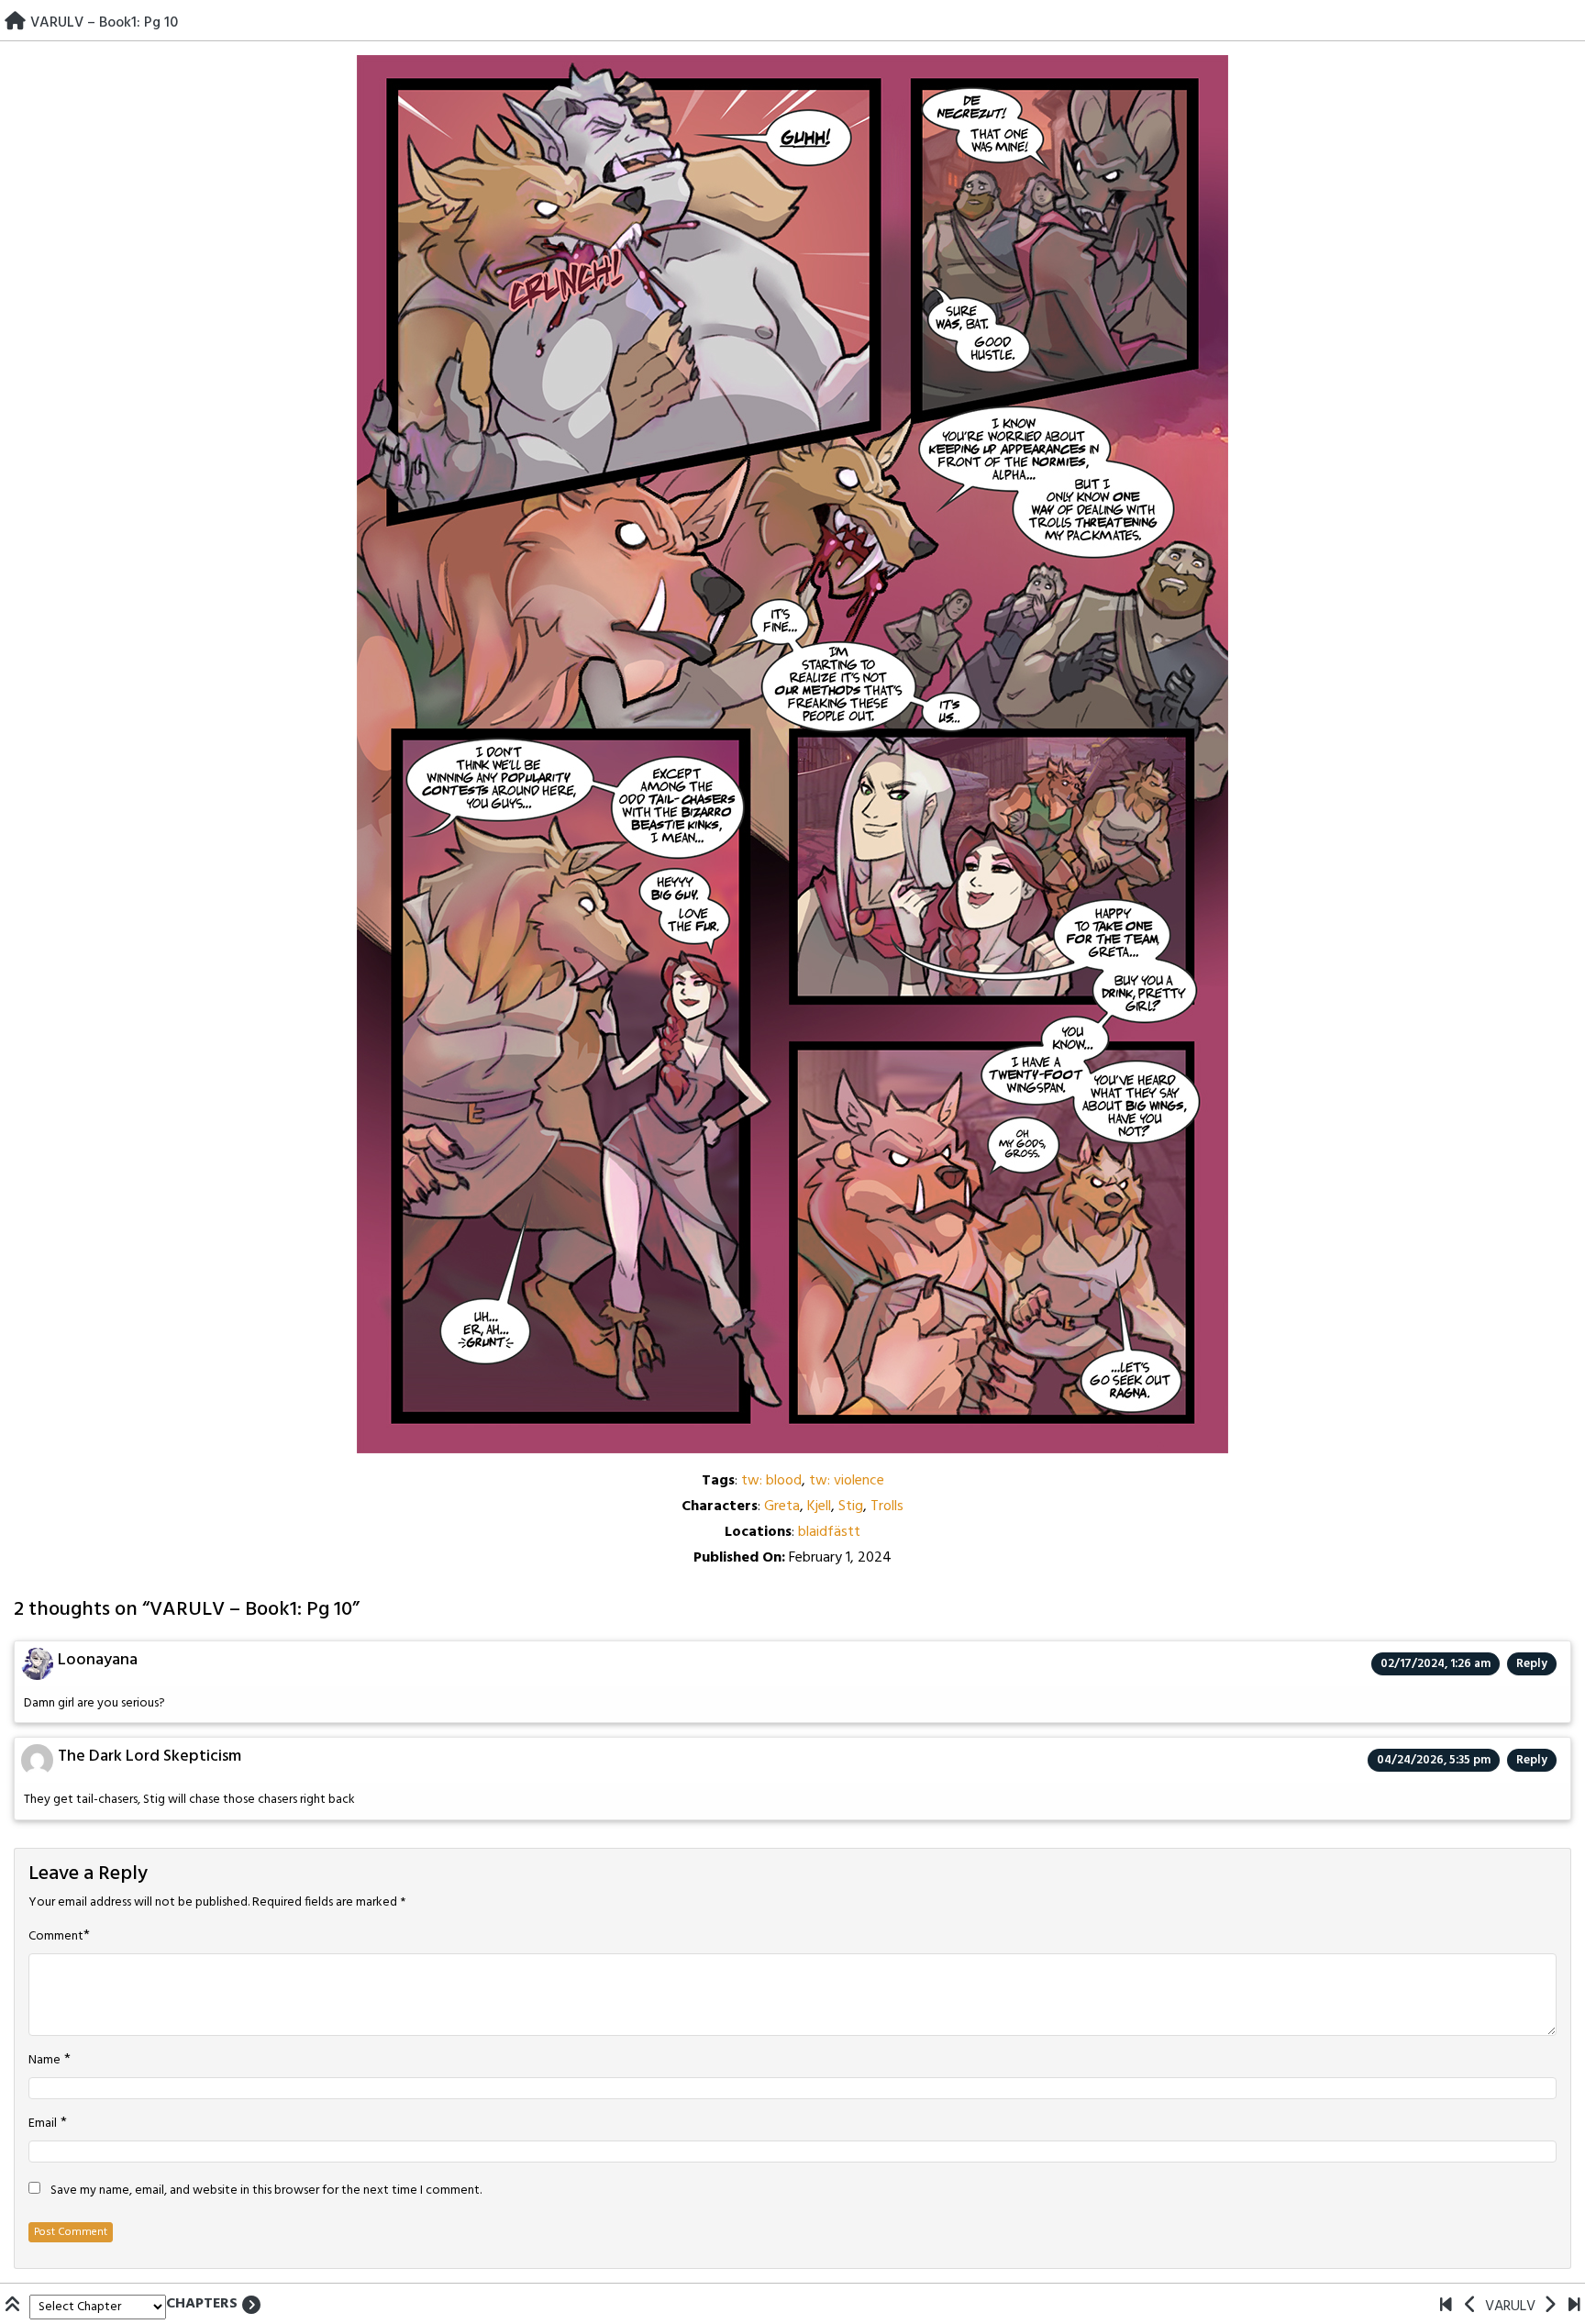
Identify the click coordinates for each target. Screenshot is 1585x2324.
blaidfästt (829, 1532)
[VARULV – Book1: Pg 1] (1446, 2307)
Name (44, 2061)
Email (43, 2124)
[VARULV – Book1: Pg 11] (1550, 2307)
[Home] (15, 23)
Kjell (819, 1507)
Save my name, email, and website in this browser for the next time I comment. (266, 2191)
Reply (1532, 1664)
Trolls (887, 1507)
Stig (851, 1507)
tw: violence (847, 1481)
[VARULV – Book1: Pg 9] (1471, 2307)
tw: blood (771, 1481)
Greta (782, 1507)
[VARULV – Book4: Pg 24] (1574, 2307)
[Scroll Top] (15, 2307)
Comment (56, 1937)
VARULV (1510, 2307)
